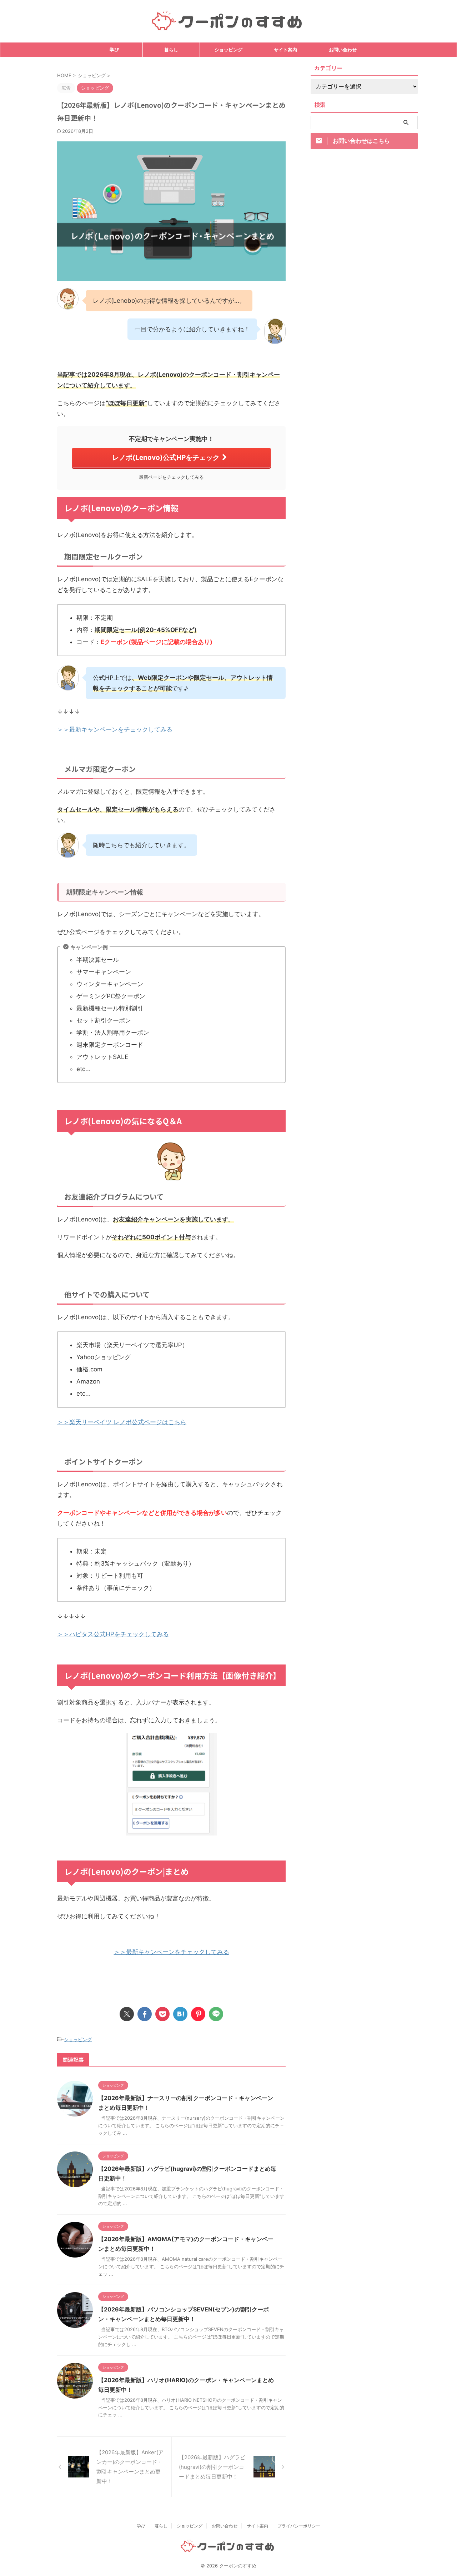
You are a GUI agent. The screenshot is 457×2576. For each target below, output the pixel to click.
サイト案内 (285, 50)
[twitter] (127, 2014)
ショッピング (228, 50)
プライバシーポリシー (299, 2526)
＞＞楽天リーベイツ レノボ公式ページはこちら (122, 1422)
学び (114, 50)
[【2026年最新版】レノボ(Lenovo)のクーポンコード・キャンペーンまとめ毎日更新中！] (180, 2014)
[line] (216, 2014)
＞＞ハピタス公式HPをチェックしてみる (113, 1634)
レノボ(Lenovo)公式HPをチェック (166, 457)
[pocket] (162, 2014)
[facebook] (145, 2014)
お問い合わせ (343, 50)
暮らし (171, 50)
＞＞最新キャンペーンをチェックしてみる (115, 729)
